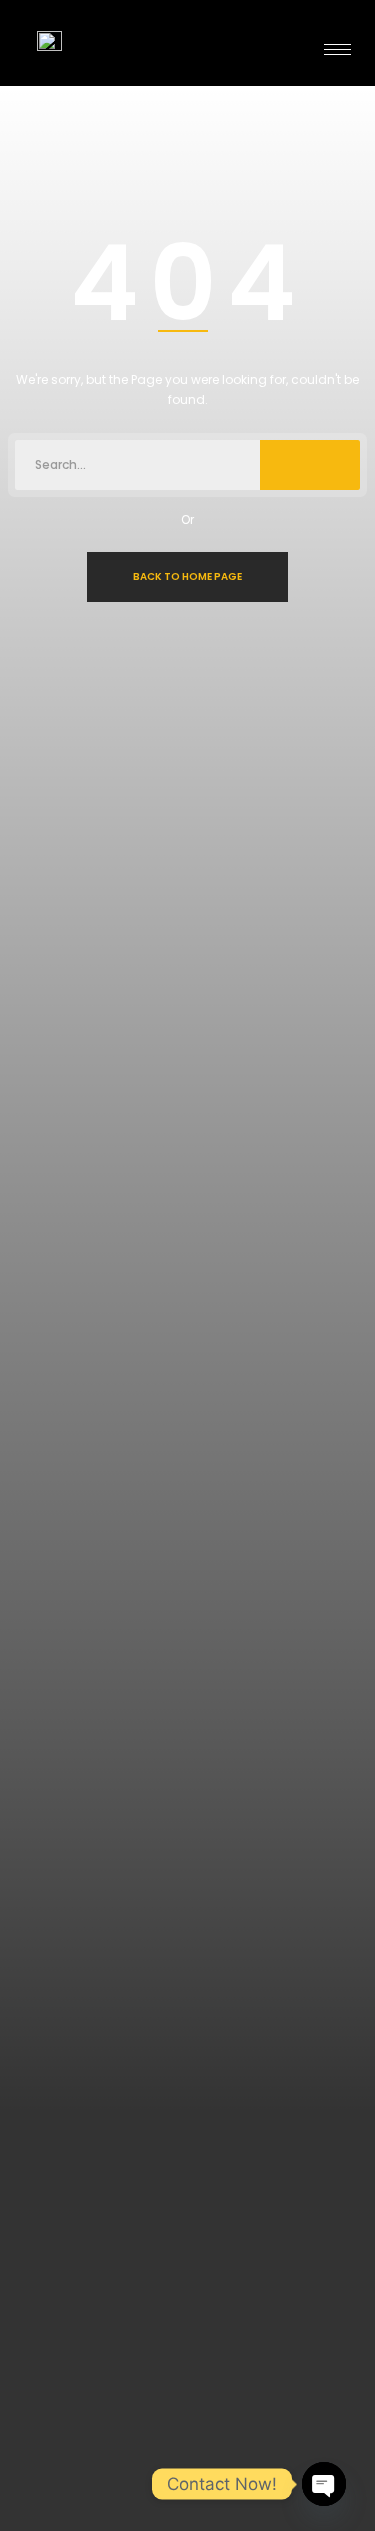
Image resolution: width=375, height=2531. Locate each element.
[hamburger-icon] (337, 49)
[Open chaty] (324, 2484)
